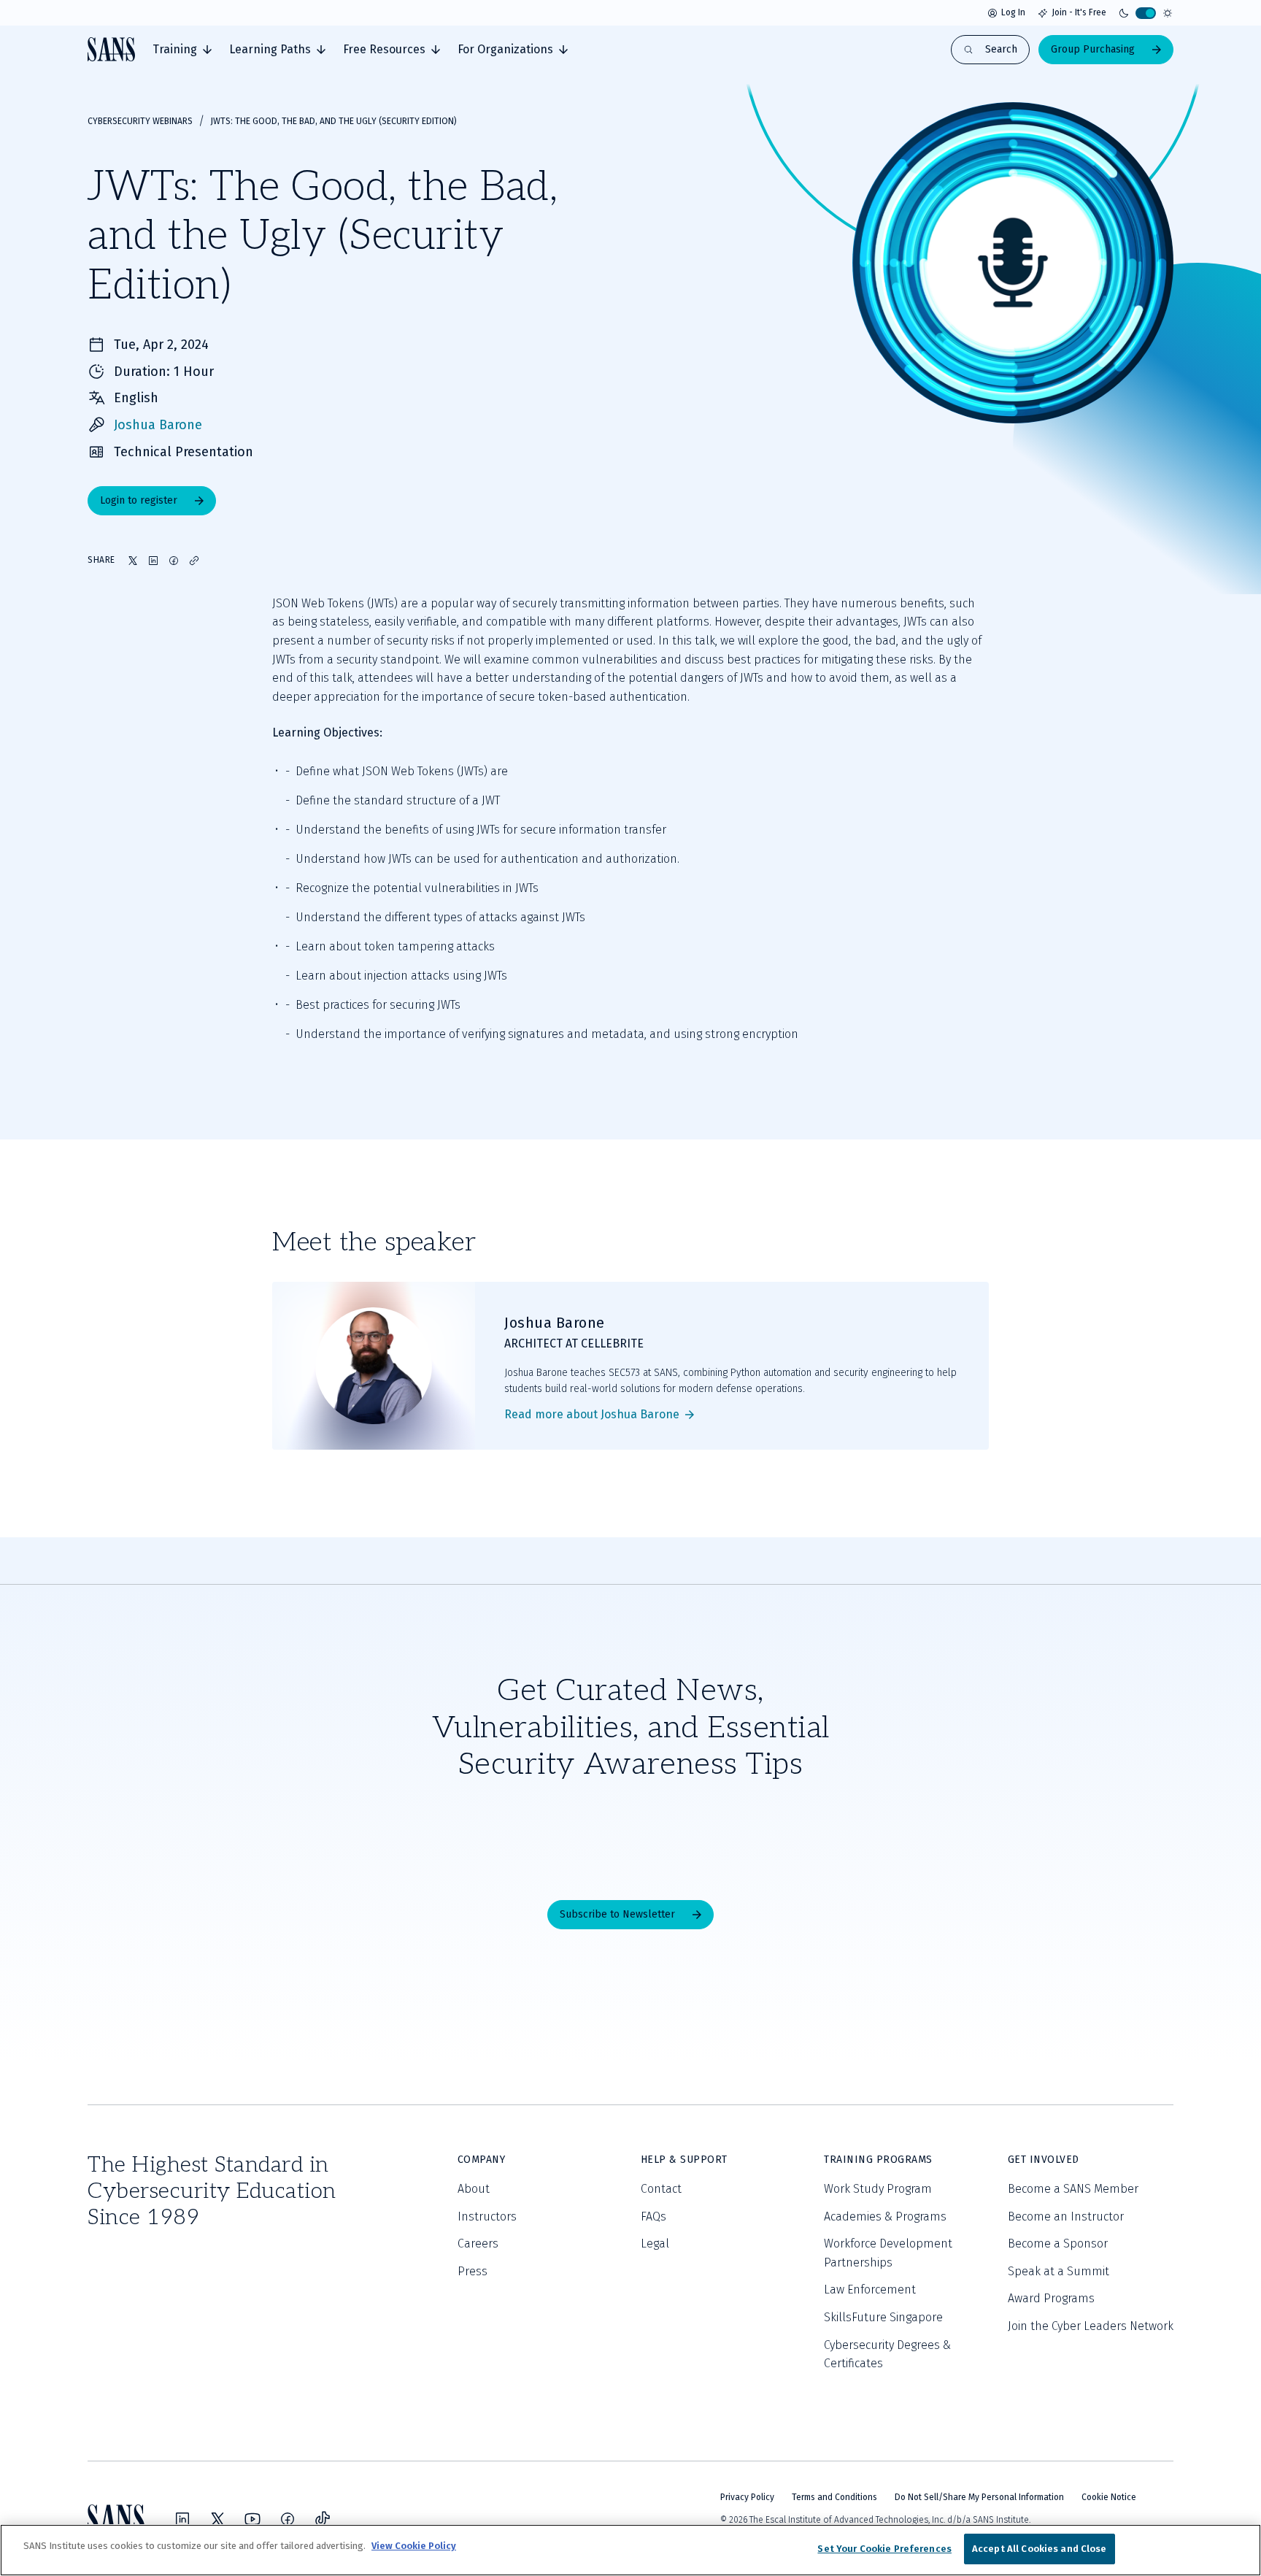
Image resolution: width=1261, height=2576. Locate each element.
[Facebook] (288, 2519)
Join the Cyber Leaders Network (1091, 2326)
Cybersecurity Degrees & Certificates (887, 2354)
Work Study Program (878, 2189)
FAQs (653, 2216)
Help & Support (684, 2160)
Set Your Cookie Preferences (884, 2549)
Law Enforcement (870, 2289)
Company (482, 2160)
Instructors (487, 2216)
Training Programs (878, 2160)
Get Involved (1044, 2160)
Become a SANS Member (1073, 2189)
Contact (661, 2189)
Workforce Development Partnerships (888, 2253)
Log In (1013, 12)
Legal (655, 2244)
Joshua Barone (158, 425)
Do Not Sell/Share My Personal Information (979, 2497)
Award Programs (1051, 2298)
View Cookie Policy (414, 2546)
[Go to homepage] (111, 49)
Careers (478, 2244)
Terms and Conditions (834, 2497)
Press (473, 2271)
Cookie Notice (1109, 2497)
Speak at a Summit (1058, 2271)
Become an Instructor (1066, 2216)
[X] (217, 2519)
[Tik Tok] (323, 2519)
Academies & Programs (885, 2216)
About (474, 2189)
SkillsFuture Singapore (883, 2317)
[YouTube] (252, 2519)
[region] (630, 2550)
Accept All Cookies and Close (1040, 2549)
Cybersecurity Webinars (140, 121)
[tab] (182, 50)
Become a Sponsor (1058, 2244)
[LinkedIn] (182, 2519)
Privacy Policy (747, 2497)
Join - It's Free (1079, 12)
